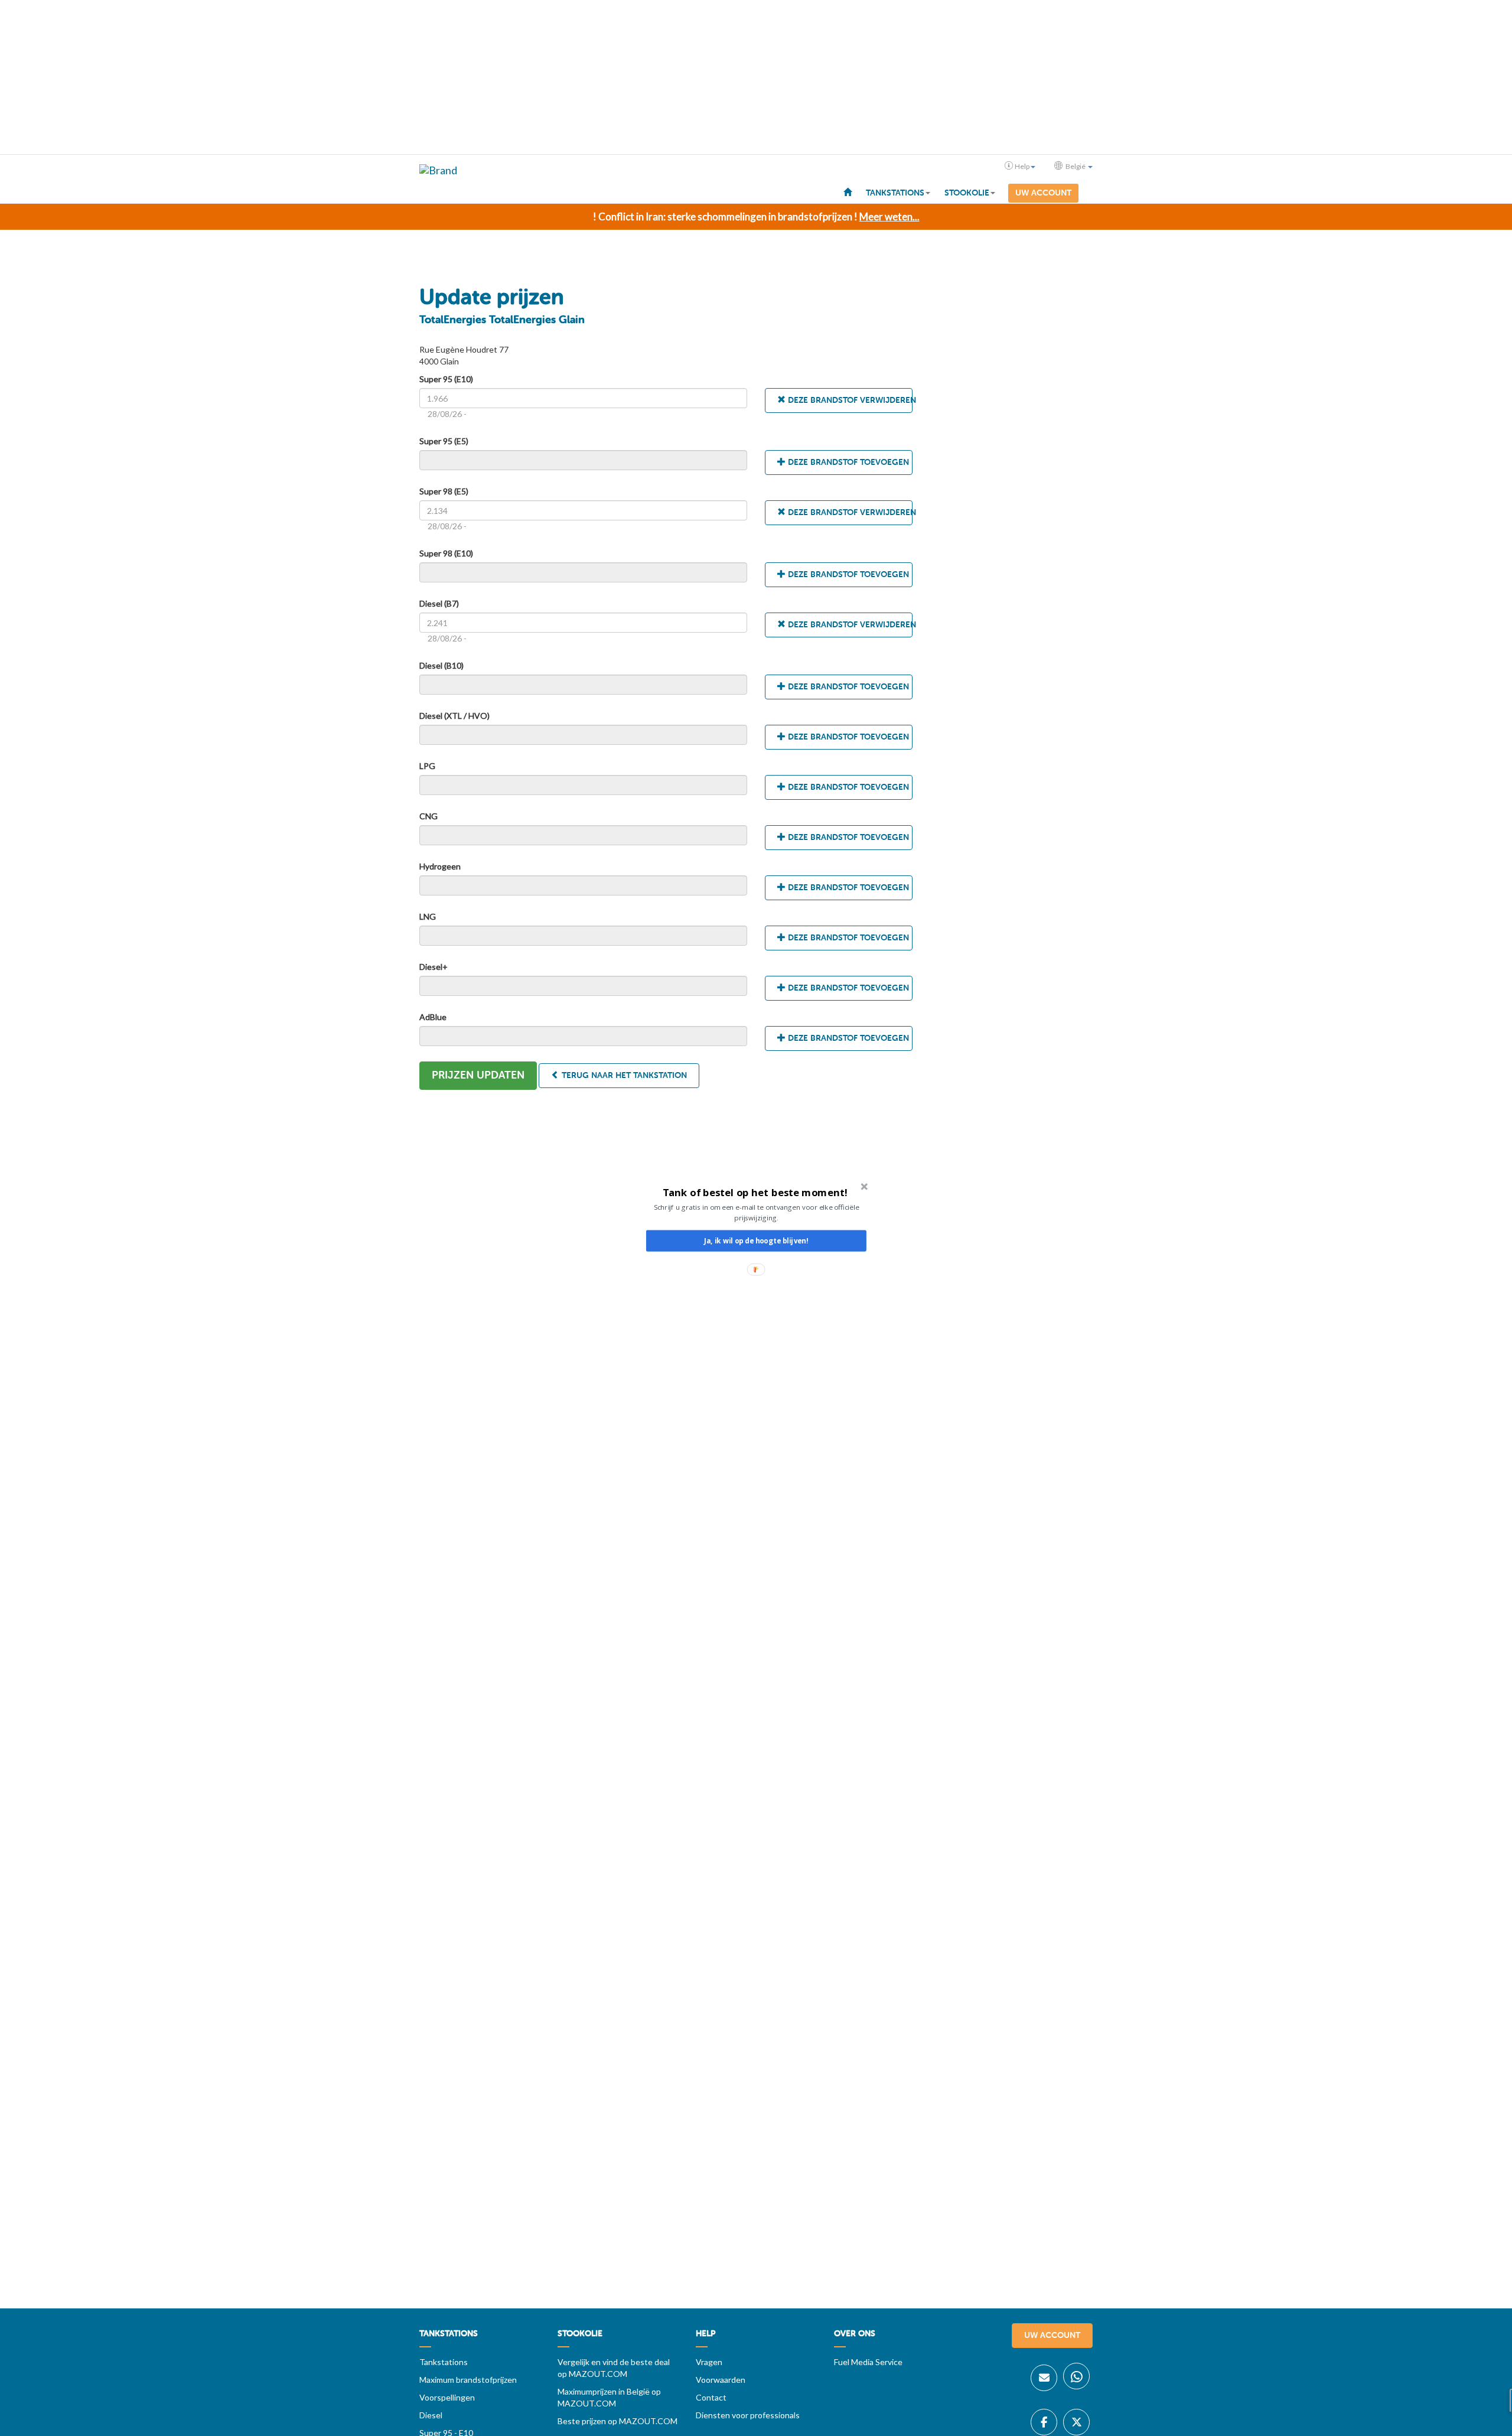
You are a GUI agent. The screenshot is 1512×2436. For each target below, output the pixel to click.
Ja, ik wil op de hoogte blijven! (756, 1241)
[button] (755, 1192)
